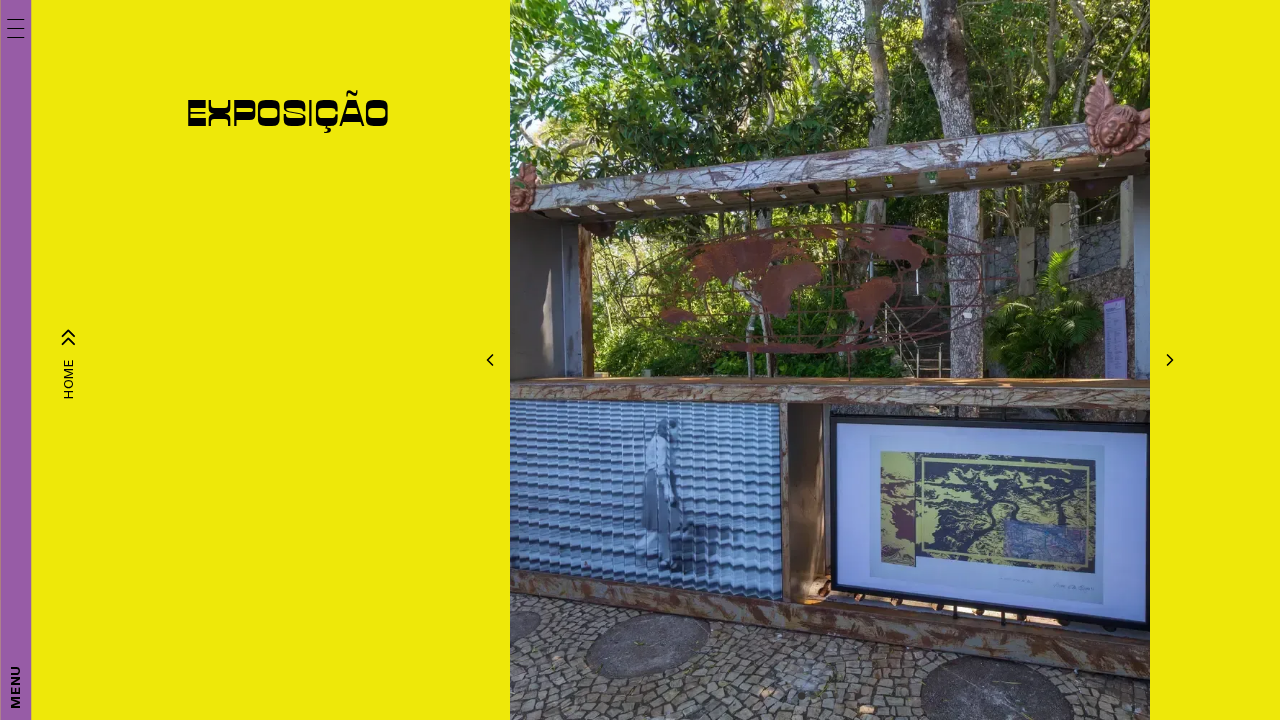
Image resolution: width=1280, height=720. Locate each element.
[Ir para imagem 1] (802, 696)
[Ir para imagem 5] (847, 696)
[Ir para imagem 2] (813, 696)
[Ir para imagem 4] (836, 696)
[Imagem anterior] (490, 360)
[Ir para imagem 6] (858, 696)
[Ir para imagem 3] (825, 696)
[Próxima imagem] (1170, 360)
